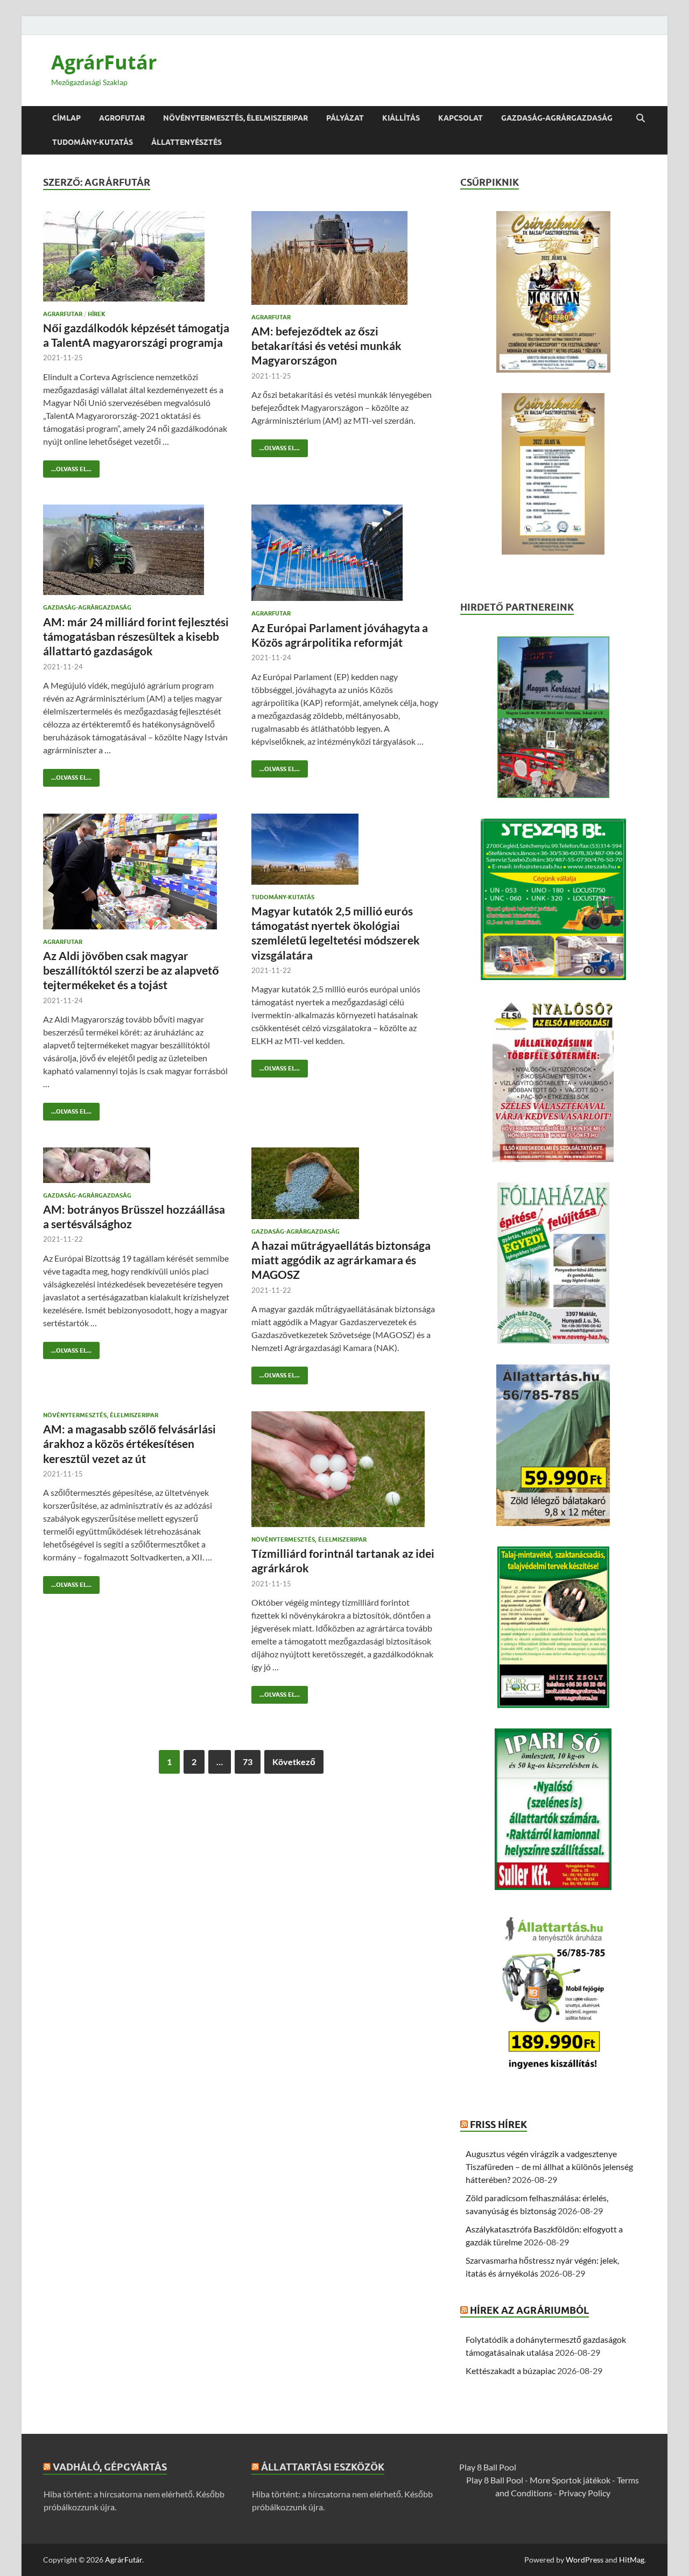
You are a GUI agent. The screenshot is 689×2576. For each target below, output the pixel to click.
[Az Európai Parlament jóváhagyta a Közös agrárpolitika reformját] (345, 553)
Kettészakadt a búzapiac (511, 2371)
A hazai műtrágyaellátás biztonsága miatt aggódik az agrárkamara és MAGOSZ (341, 1260)
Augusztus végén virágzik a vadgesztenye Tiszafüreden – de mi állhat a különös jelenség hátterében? (549, 2166)
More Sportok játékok (570, 2480)
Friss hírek (498, 2124)
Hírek (97, 314)
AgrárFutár (104, 62)
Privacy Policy (585, 2493)
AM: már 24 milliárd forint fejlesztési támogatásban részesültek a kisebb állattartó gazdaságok (136, 636)
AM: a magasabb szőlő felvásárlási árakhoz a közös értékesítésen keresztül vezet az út (129, 1444)
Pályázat (345, 118)
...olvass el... (67, 467)
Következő (294, 1762)
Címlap (66, 118)
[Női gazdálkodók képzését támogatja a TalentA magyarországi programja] (137, 256)
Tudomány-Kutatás (93, 142)
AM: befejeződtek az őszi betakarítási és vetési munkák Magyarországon (326, 346)
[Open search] (641, 118)
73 (248, 1762)
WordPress (585, 2560)
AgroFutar (122, 118)
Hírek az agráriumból (529, 2310)
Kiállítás (401, 118)
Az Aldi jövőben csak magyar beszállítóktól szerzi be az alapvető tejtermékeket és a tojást (131, 970)
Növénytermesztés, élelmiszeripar (235, 118)
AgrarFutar (63, 314)
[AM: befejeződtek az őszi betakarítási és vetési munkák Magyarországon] (345, 258)
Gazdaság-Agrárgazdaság (557, 118)
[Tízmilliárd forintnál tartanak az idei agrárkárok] (345, 1469)
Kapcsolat (460, 118)
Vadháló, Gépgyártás (110, 2467)
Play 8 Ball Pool (488, 2467)
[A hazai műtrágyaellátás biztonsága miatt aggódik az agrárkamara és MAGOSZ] (345, 1183)
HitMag (632, 2560)
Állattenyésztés (187, 142)
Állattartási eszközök (323, 2467)
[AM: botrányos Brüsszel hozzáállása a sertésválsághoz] (137, 1165)
